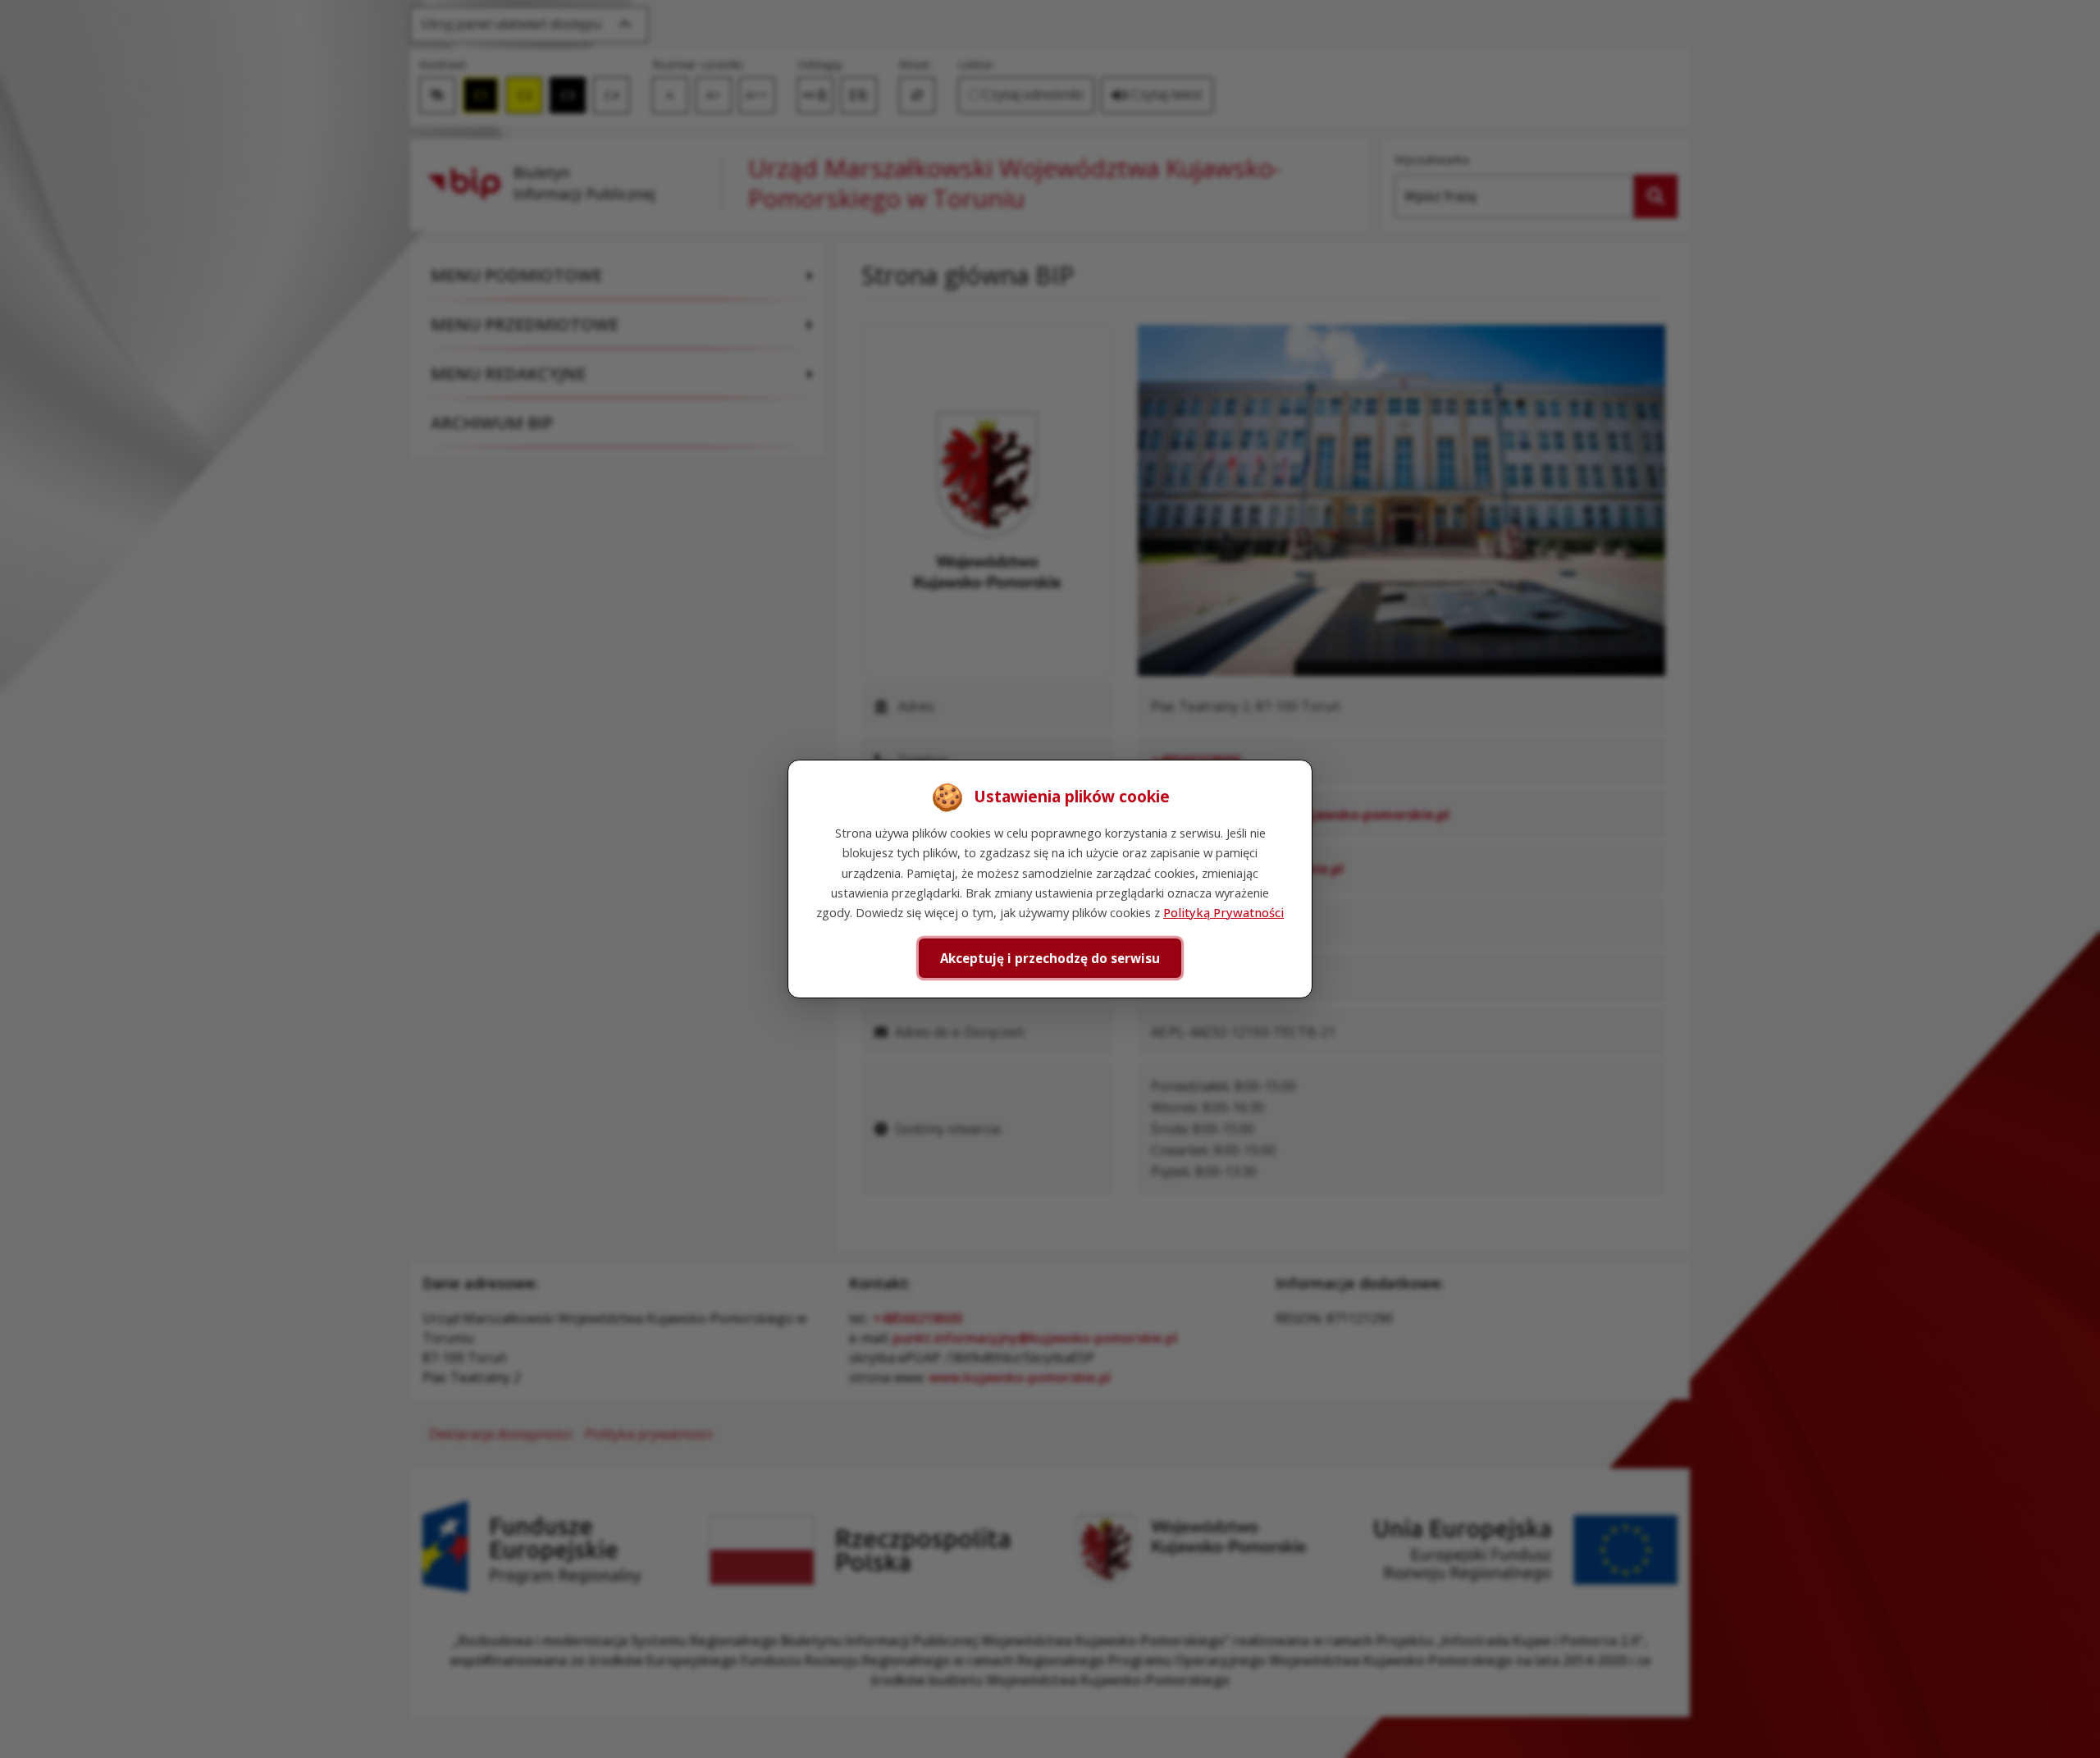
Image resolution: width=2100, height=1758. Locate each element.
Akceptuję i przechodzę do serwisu (1050, 958)
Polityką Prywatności (1223, 912)
